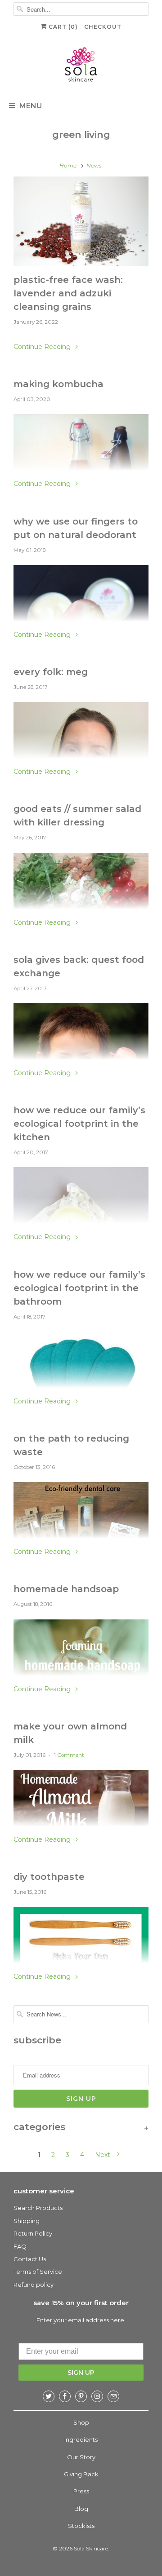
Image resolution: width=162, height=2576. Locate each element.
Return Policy (33, 2233)
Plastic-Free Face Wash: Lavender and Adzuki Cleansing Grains (68, 293)
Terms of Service (38, 2272)
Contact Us (30, 2259)
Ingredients (81, 2439)
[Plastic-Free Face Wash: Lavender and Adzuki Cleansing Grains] (81, 221)
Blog (81, 2509)
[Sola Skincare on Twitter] (49, 2396)
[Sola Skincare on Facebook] (65, 2396)
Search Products (38, 2208)
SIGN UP (81, 2373)
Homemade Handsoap (66, 1589)
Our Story (81, 2457)
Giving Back (81, 2474)
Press (81, 2491)
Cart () (62, 27)
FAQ (20, 2246)
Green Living (81, 135)
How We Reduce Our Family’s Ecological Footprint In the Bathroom (79, 1288)
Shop (81, 2422)
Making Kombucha (58, 384)
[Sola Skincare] (81, 66)
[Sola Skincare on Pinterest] (81, 2396)
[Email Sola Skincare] (113, 2396)
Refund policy (34, 2285)
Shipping (27, 2221)
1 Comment (69, 1755)
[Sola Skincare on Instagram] (97, 2396)
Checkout (103, 27)
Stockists (81, 2526)
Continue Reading (43, 347)
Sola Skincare (91, 2548)
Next (103, 2155)
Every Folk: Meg (51, 672)
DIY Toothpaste (49, 1877)
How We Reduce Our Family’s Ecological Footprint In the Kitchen (79, 1124)
